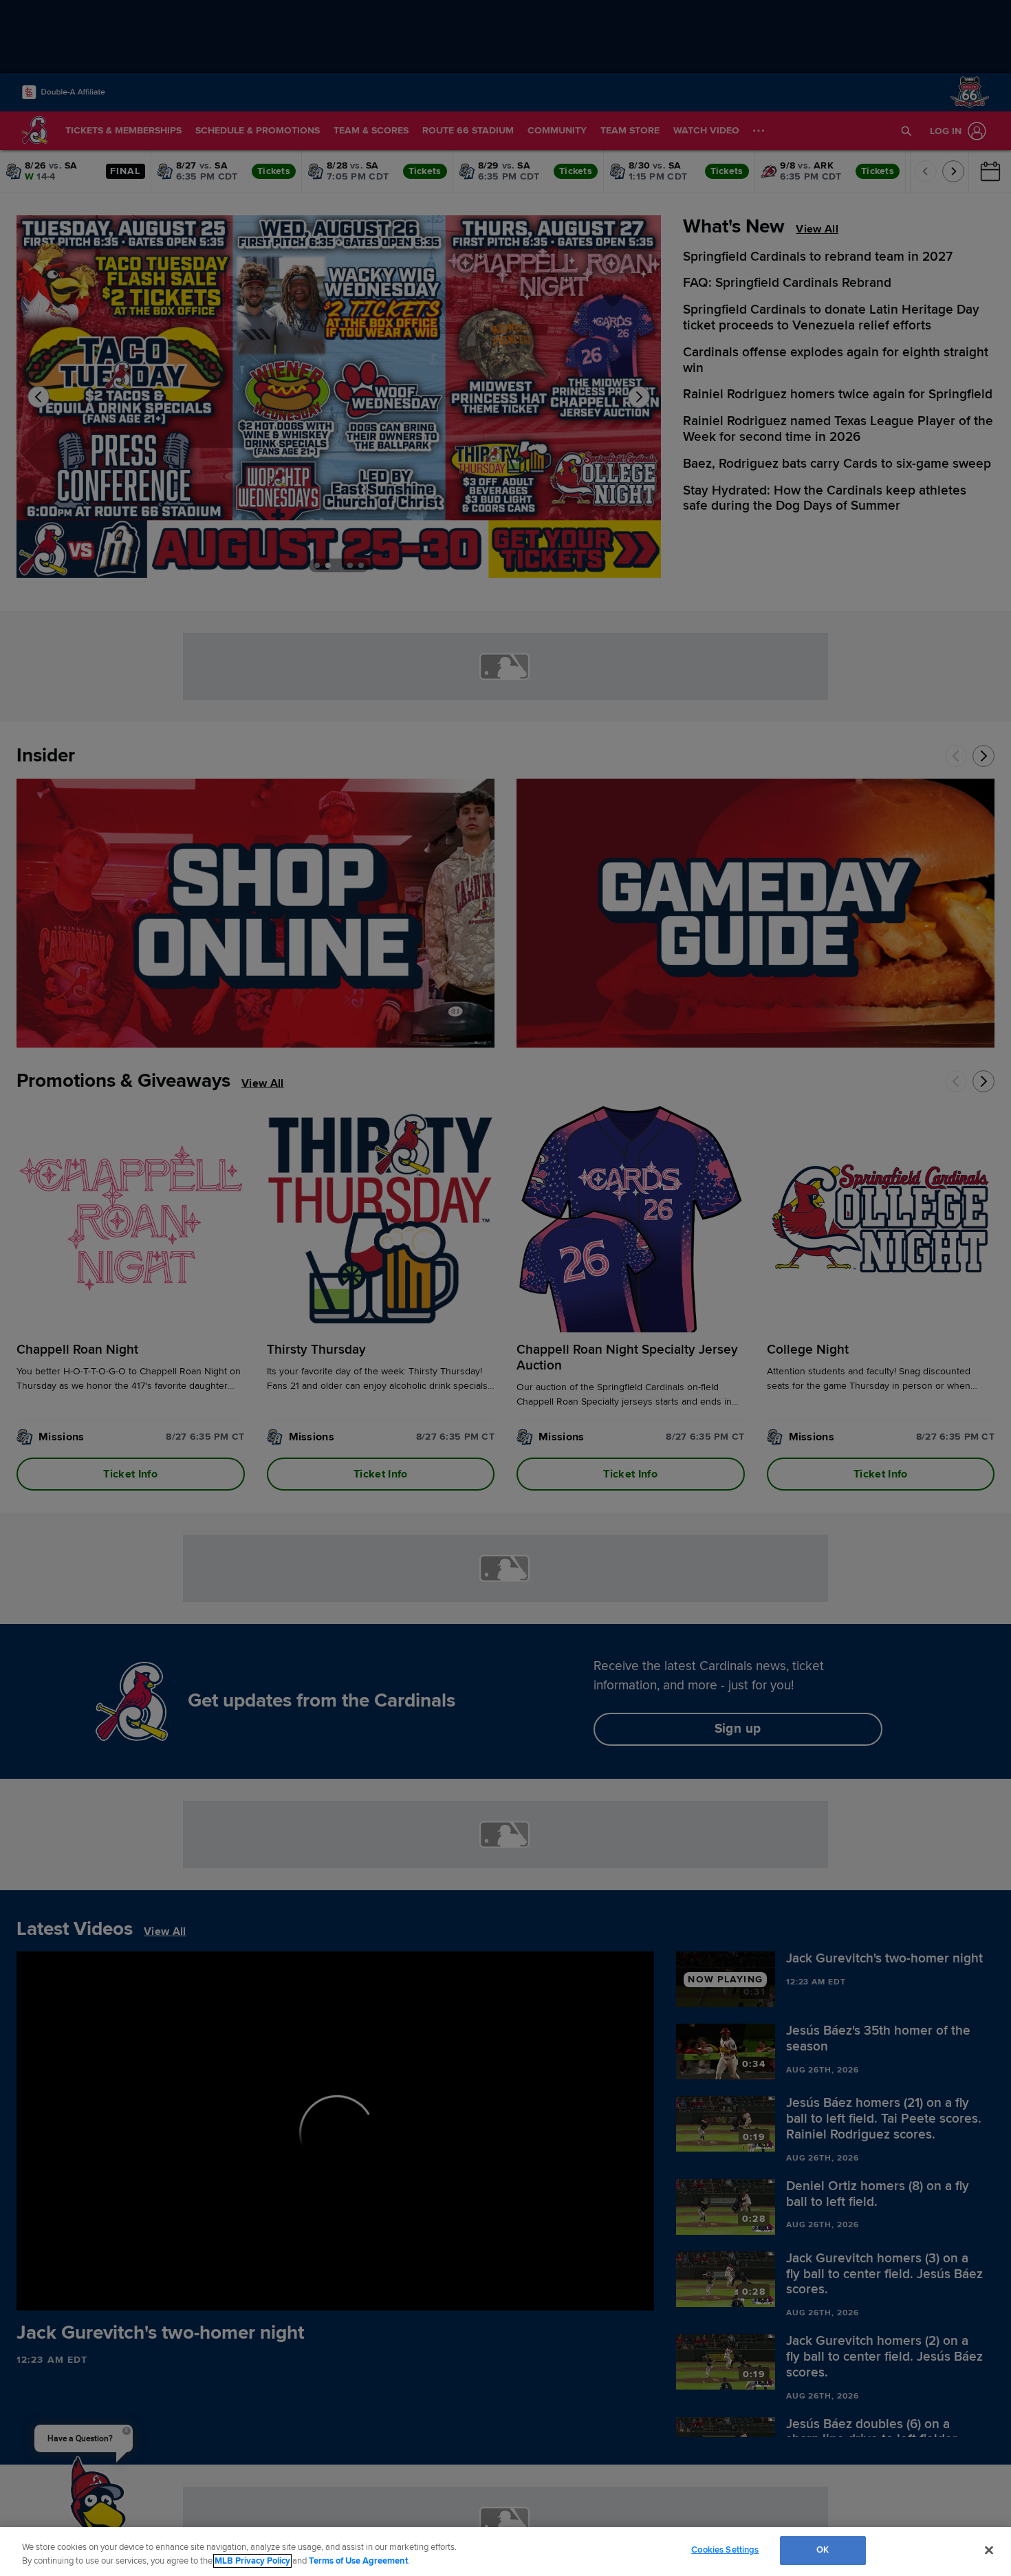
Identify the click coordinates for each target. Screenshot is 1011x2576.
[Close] (989, 2550)
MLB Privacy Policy (252, 2561)
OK (823, 2550)
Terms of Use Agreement (358, 2561)
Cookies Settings (725, 2550)
